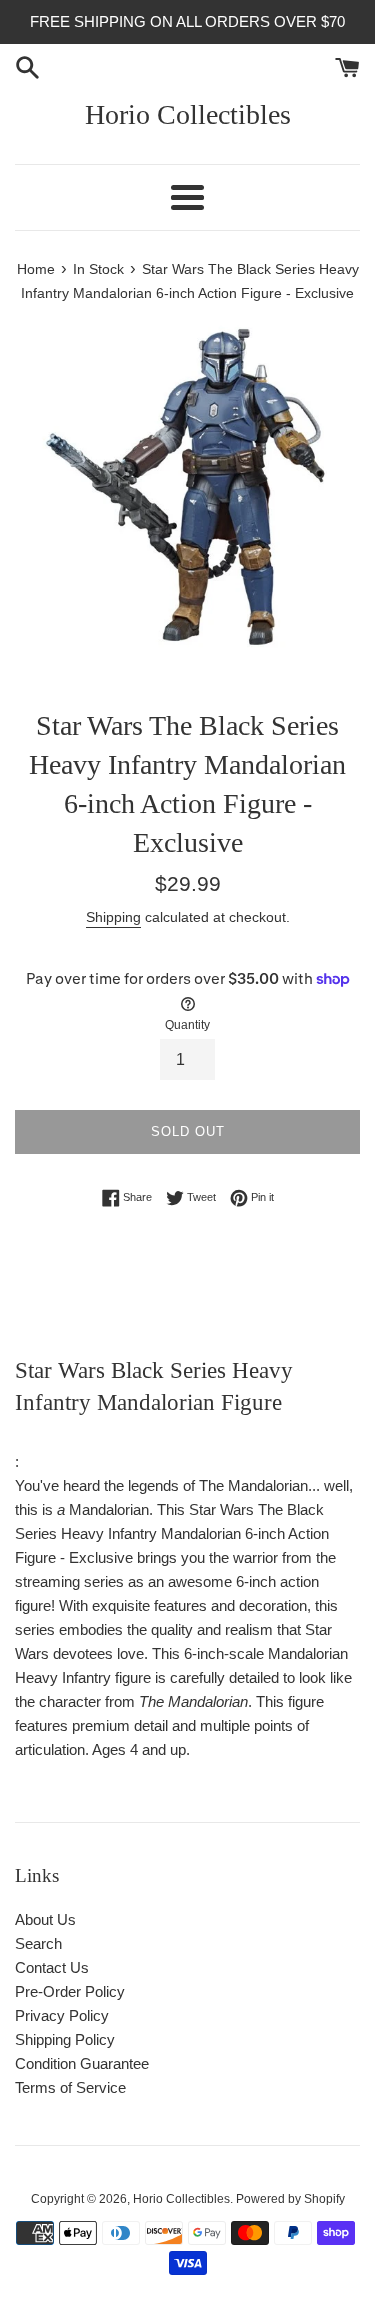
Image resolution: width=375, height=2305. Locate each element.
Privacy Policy (62, 2015)
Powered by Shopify (290, 2199)
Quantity (187, 1025)
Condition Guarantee (82, 2063)
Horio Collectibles (188, 114)
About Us (45, 1919)
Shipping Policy (65, 2039)
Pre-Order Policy (70, 1991)
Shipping (113, 917)
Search (38, 1943)
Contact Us (52, 1967)
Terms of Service (70, 2087)
